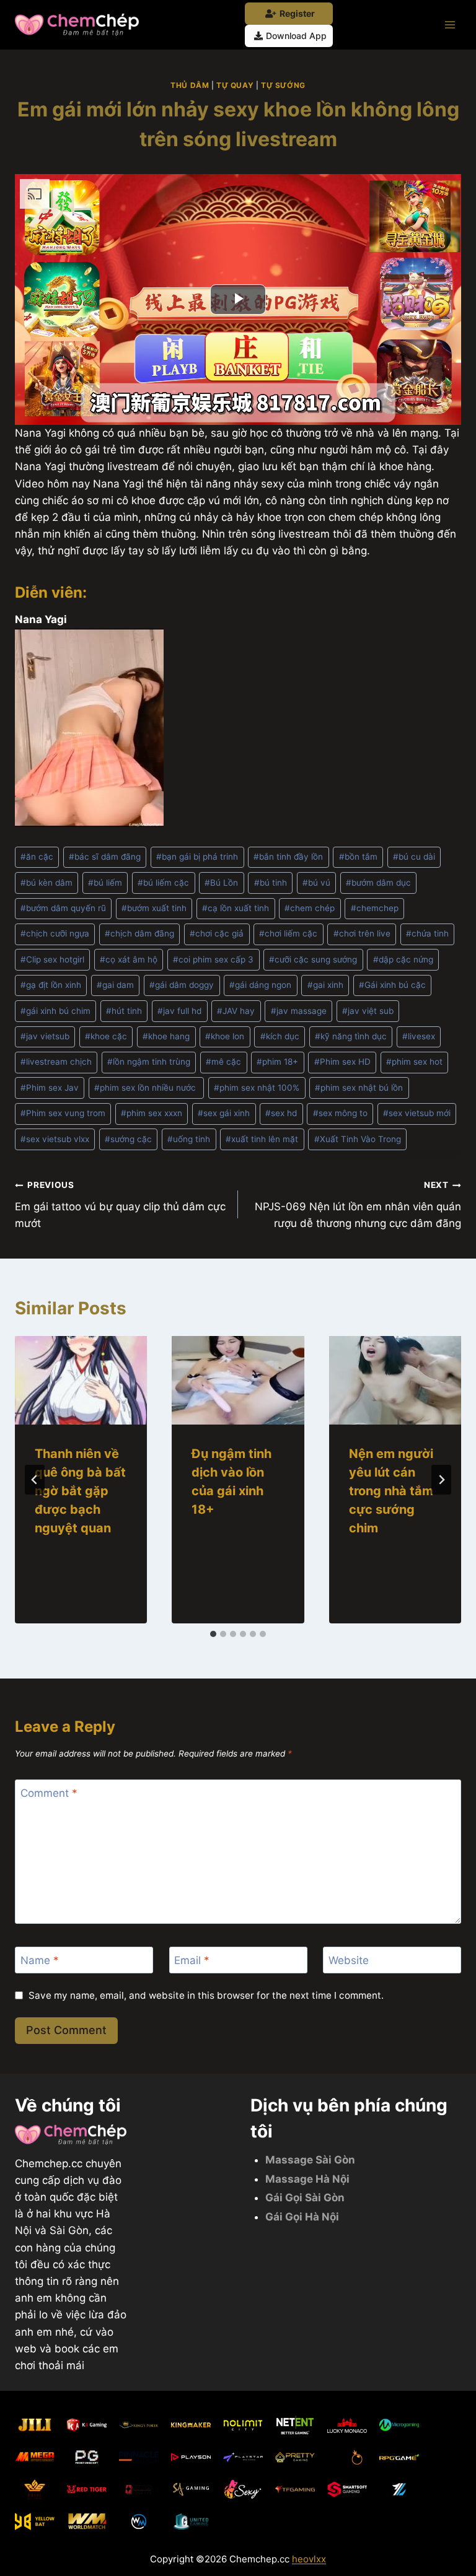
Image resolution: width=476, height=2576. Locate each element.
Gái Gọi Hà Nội (302, 2217)
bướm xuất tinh (154, 908)
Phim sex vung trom (63, 1113)
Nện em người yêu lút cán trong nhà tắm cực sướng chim (391, 1491)
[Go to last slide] (35, 1480)
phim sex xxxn (152, 1113)
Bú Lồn (221, 883)
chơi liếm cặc (288, 933)
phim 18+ (277, 1062)
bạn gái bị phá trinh (197, 857)
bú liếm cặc (163, 883)
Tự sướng (283, 85)
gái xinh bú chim (55, 1011)
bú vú (316, 883)
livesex (419, 1036)
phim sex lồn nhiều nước (146, 1088)
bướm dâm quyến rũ (63, 908)
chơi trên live (362, 933)
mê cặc (223, 1062)
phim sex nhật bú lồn (359, 1088)
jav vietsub (45, 1036)
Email (192, 1960)
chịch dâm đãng (139, 933)
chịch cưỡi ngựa (55, 933)
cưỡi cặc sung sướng (313, 959)
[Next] (441, 1480)
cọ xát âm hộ (129, 959)
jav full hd (179, 1011)
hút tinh (124, 1011)
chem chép (310, 908)
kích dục (280, 1036)
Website (349, 1960)
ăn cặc (37, 857)
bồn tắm (358, 857)
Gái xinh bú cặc (392, 985)
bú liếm (105, 883)
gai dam (115, 985)
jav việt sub (368, 1011)
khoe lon (225, 1036)
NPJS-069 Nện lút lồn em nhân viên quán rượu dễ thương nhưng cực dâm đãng (358, 1205)
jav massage (299, 1011)
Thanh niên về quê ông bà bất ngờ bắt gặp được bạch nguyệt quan (80, 1491)
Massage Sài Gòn (310, 2160)
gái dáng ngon (260, 985)
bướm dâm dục (378, 883)
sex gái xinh (224, 1113)
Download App (296, 36)
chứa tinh (427, 933)
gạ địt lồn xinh (51, 985)
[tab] (213, 1634)
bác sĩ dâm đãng (105, 857)
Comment (49, 1793)
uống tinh (189, 1139)
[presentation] (81, 1380)
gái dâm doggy (182, 985)
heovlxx (309, 2559)
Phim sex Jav (50, 1088)
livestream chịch (56, 1062)
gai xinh (325, 985)
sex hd (281, 1113)
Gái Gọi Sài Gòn (305, 2198)
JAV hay (236, 1011)
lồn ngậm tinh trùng (149, 1062)
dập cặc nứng (403, 959)
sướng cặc (128, 1139)
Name (40, 1960)
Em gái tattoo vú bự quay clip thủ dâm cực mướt (120, 1205)
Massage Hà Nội (307, 2179)
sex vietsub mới (417, 1113)
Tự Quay (235, 85)
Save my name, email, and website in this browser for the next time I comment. (206, 1995)
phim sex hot (414, 1062)
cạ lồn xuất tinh (236, 908)
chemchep (375, 908)
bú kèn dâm (46, 883)
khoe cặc (106, 1036)
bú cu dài (414, 857)
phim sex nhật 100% (257, 1088)
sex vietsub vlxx (55, 1139)
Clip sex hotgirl (52, 959)
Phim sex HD (342, 1062)
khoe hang (166, 1036)
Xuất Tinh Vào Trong (358, 1139)
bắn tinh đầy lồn (288, 857)
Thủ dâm (190, 85)
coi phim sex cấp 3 (213, 959)
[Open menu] (450, 24)
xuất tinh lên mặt (262, 1139)
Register (297, 13)
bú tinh (271, 883)
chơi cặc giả (217, 933)
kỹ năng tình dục (351, 1036)
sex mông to (340, 1113)
